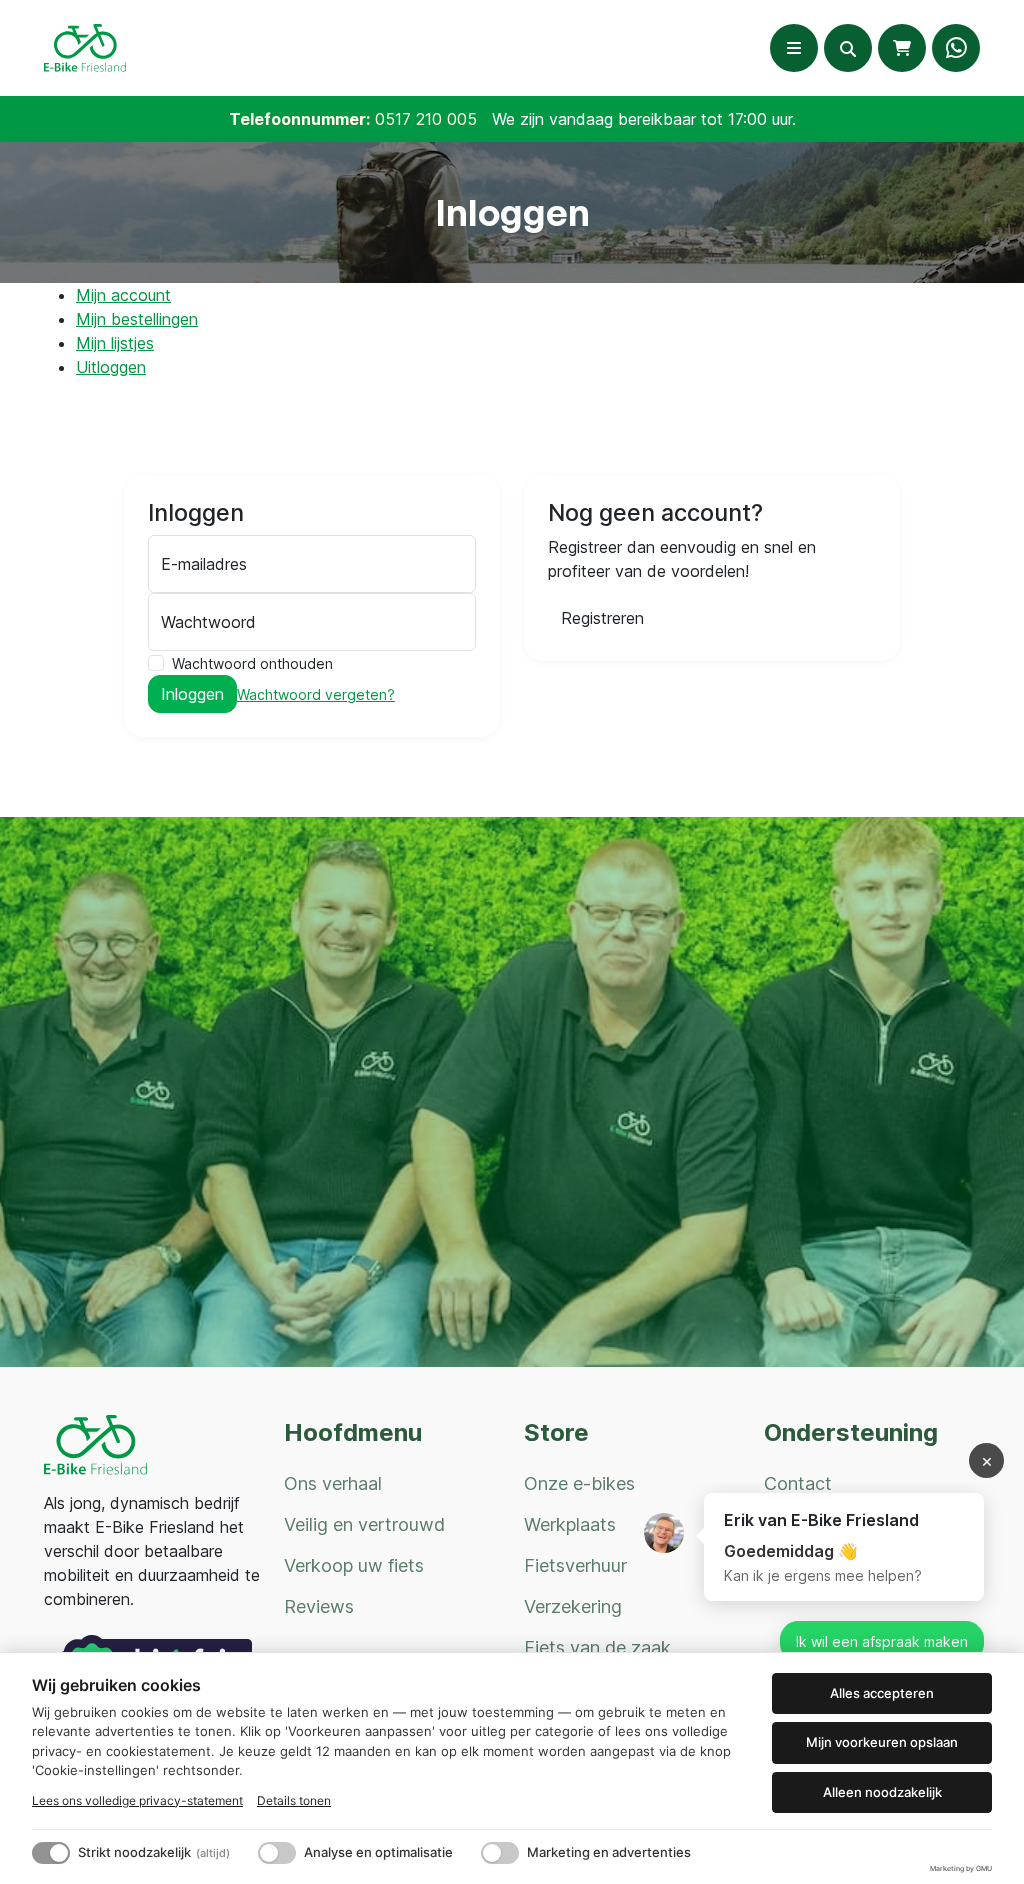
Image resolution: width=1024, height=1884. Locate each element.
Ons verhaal (333, 1483)
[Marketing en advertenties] (500, 1853)
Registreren (602, 618)
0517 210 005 (426, 119)
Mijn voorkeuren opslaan (882, 1742)
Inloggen (192, 694)
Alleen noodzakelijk (882, 1792)
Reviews (319, 1606)
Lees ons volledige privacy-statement (137, 1800)
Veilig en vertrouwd (364, 1524)
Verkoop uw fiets (354, 1565)
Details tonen (294, 1800)
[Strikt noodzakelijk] (51, 1853)
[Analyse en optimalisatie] (277, 1853)
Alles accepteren (882, 1693)
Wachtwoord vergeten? (316, 694)
